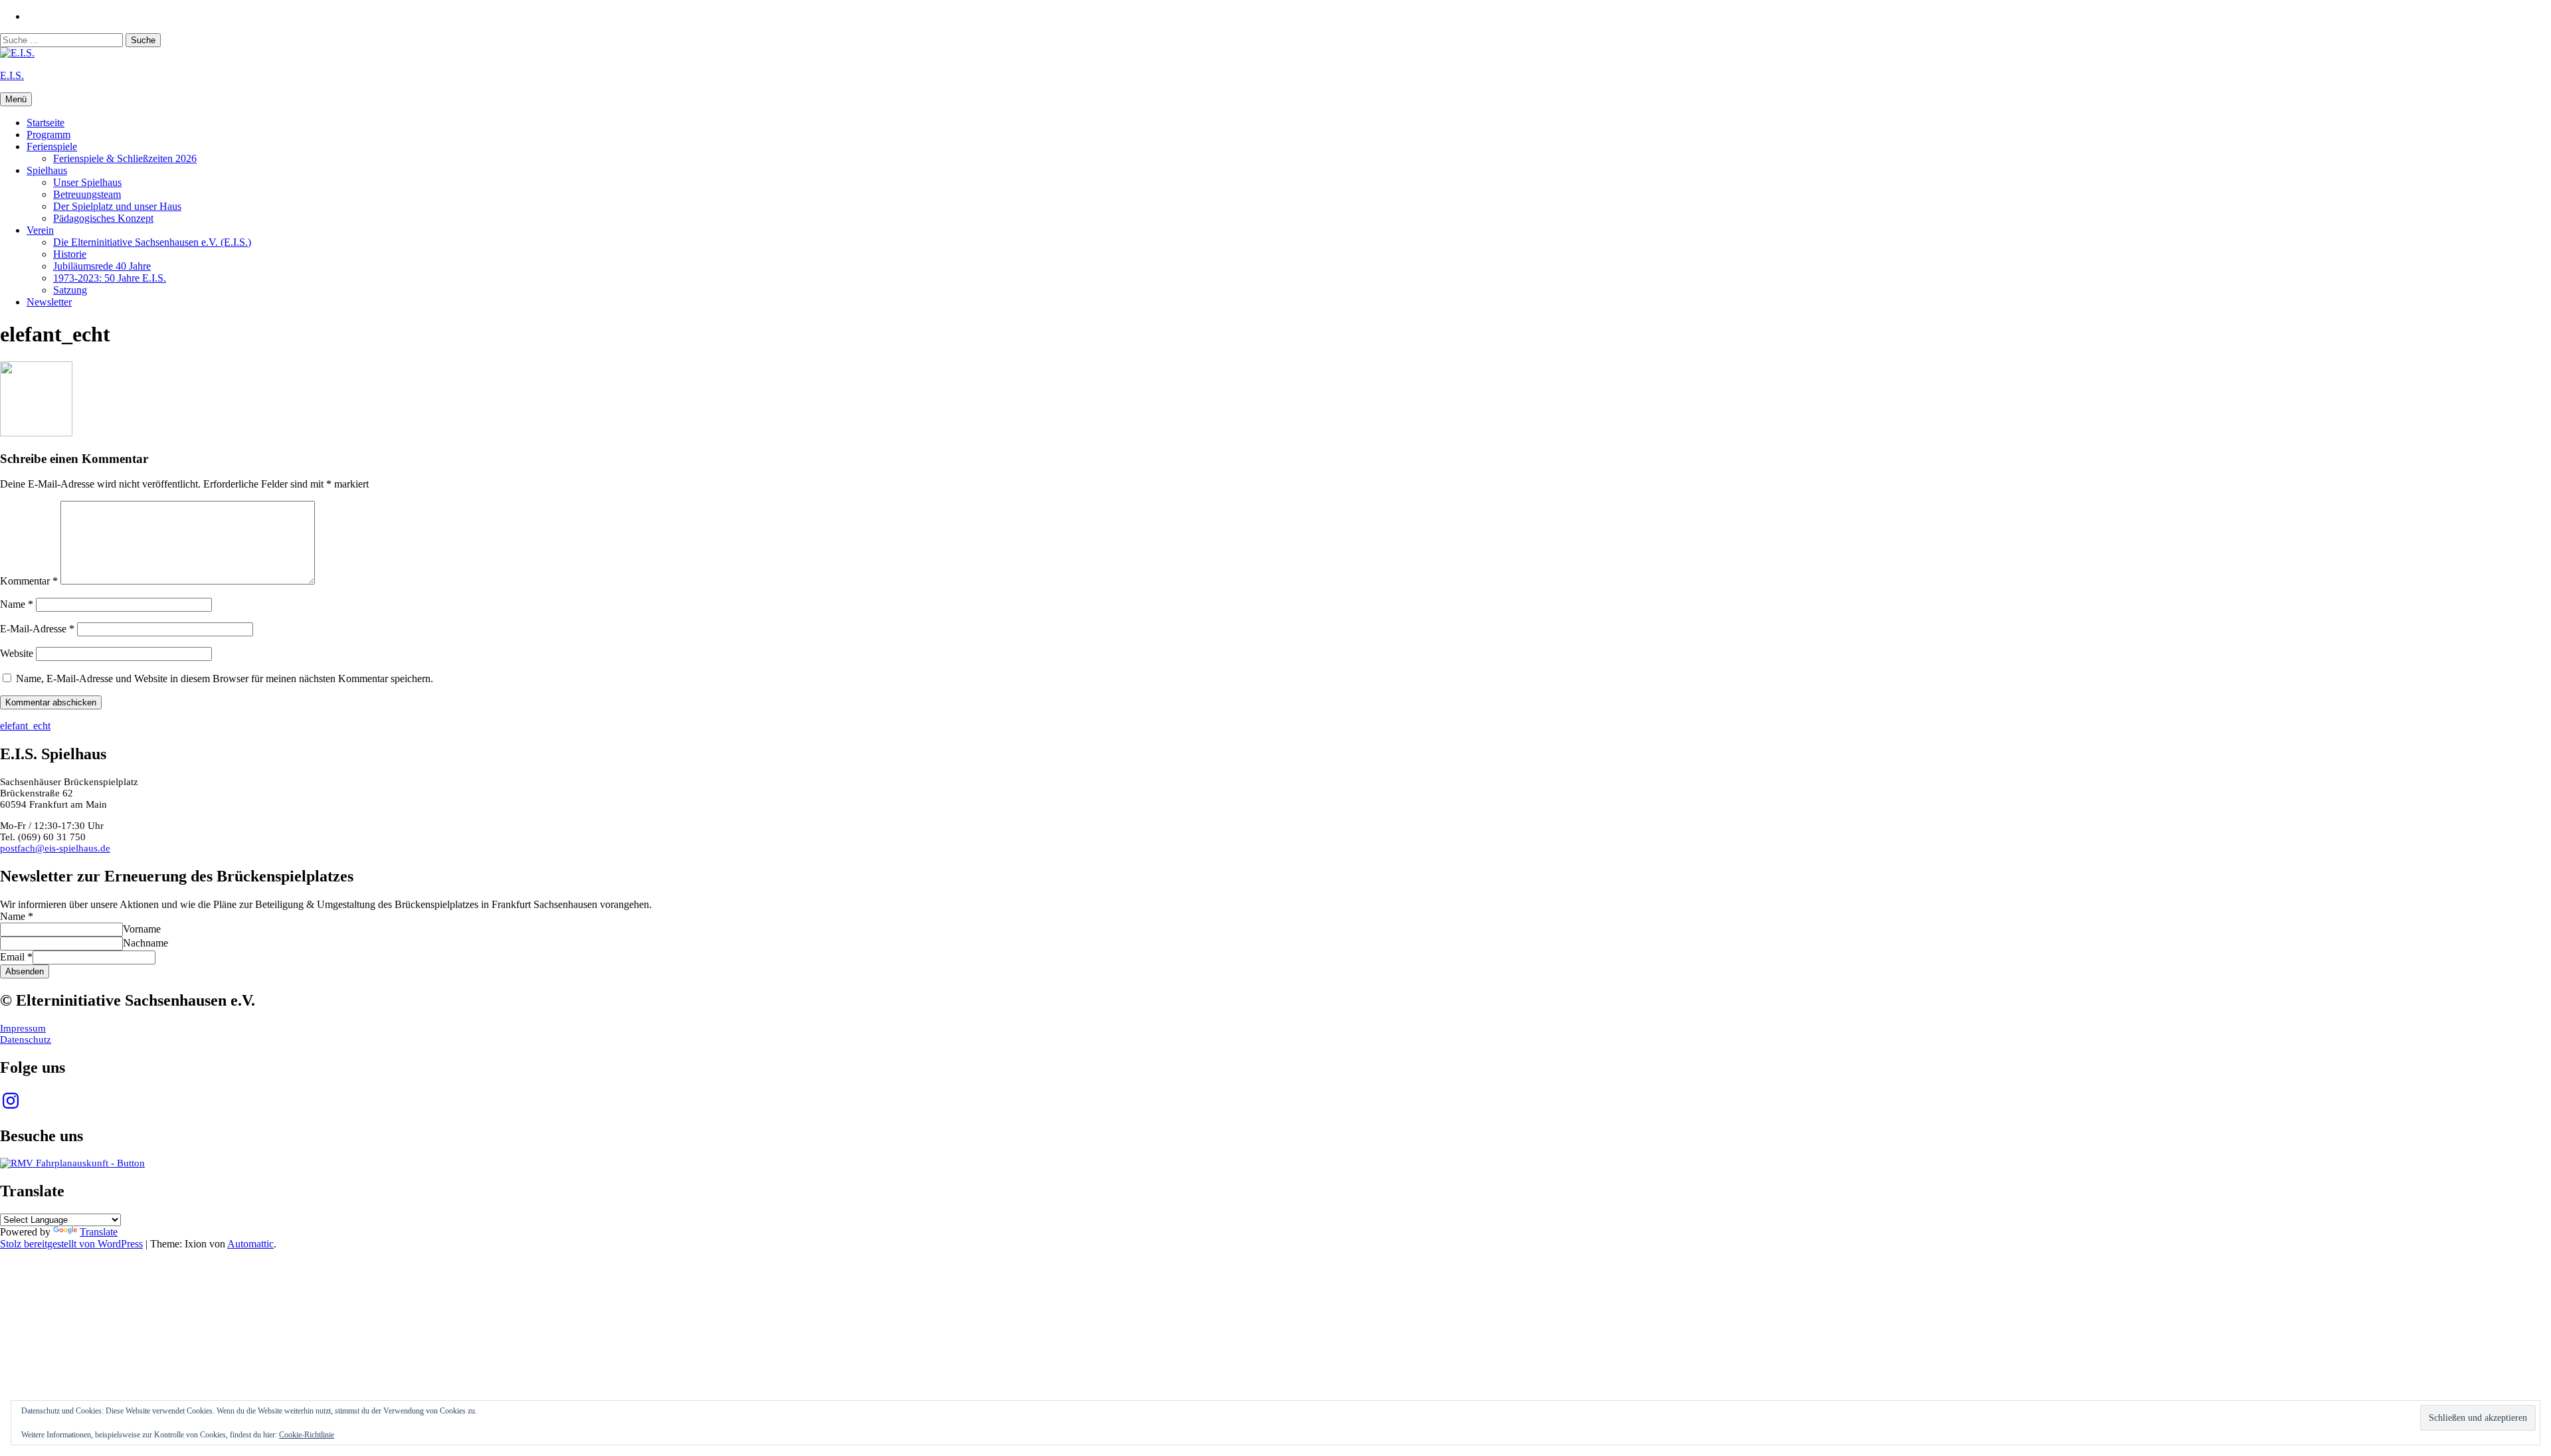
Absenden (25, 971)
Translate (99, 1232)
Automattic (250, 1244)
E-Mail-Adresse (37, 629)
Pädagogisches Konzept (103, 218)
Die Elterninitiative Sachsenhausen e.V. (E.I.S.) (152, 242)
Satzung (70, 290)
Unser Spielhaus (87, 182)
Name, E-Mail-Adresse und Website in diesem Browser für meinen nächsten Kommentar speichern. (225, 679)
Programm (48, 135)
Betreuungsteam (87, 194)
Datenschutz (26, 1040)
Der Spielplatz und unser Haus (117, 206)
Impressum (23, 1028)
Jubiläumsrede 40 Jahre (102, 266)
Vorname (142, 929)
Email (16, 957)
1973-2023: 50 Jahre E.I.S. (110, 278)
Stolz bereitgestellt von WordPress (71, 1244)
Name (17, 604)
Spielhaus (47, 170)
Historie (70, 254)
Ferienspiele (52, 146)
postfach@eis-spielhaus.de (55, 848)
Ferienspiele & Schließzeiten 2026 (125, 158)
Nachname (145, 943)
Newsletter (49, 302)
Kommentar (29, 581)
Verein (40, 230)
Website (17, 653)
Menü (16, 99)
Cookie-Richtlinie (307, 1435)
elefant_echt (25, 726)
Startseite (46, 123)
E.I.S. (12, 75)
